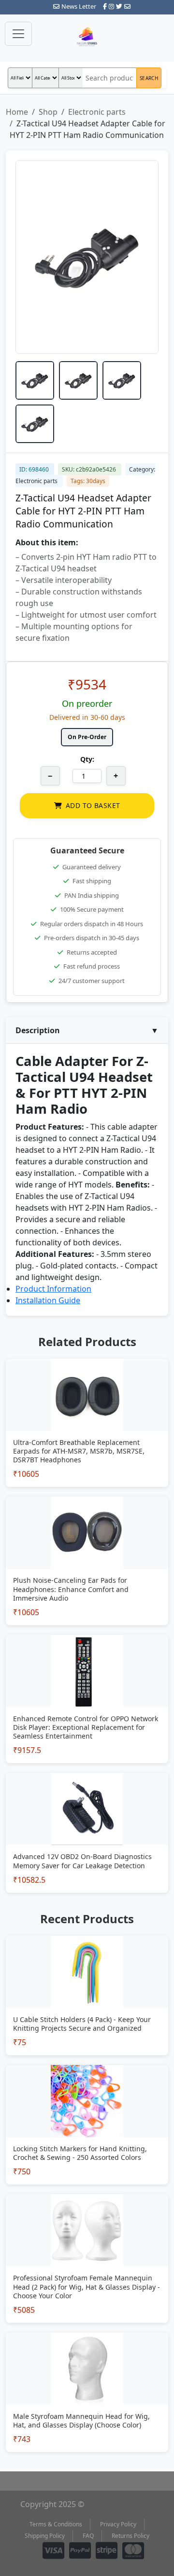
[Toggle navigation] (18, 34)
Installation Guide (48, 1300)
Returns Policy (130, 2536)
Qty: (87, 759)
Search (149, 78)
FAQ (88, 2536)
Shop (48, 112)
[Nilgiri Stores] (87, 38)
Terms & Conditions (56, 2524)
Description (87, 1030)
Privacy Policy (118, 2524)
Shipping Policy (45, 2536)
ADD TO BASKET (93, 805)
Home (17, 112)
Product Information (53, 1289)
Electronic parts (97, 112)
